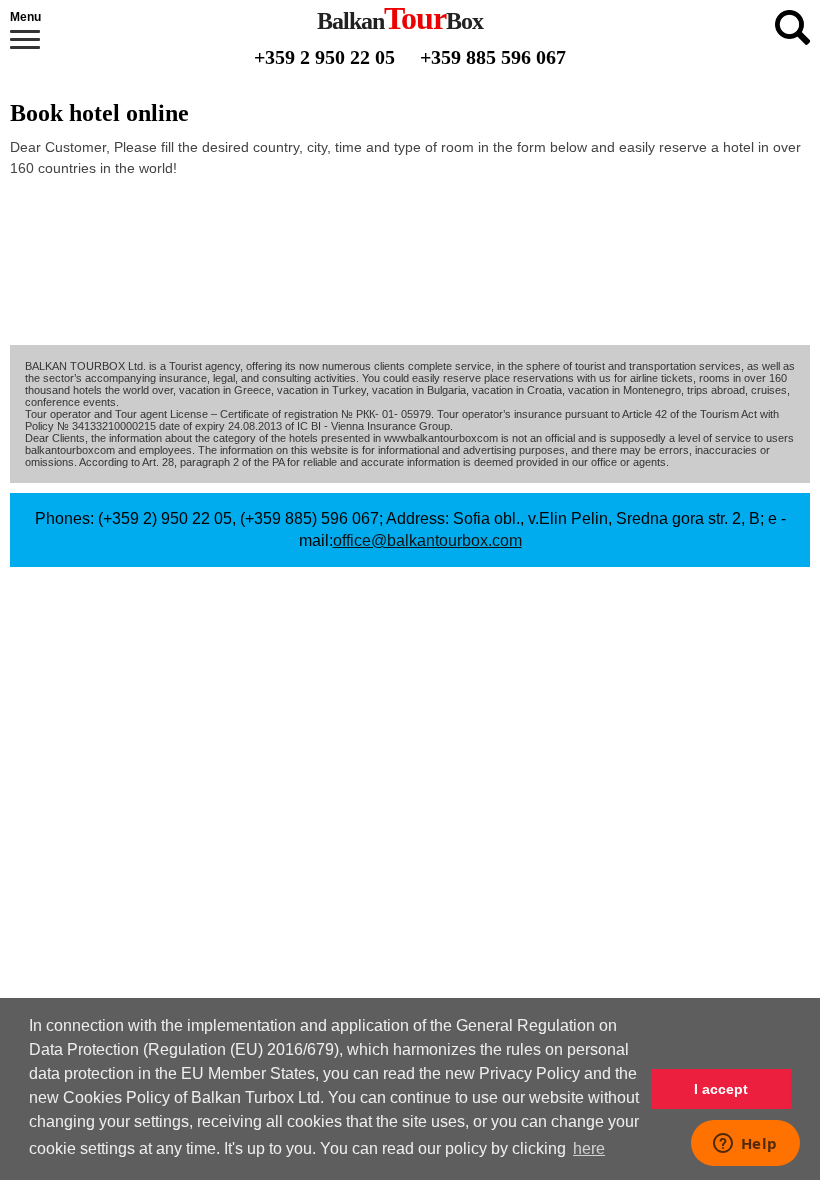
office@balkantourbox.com (427, 540)
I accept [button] (721, 1089)
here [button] (589, 1148)
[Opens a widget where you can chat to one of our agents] (745, 1145)
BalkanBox (400, 21)
